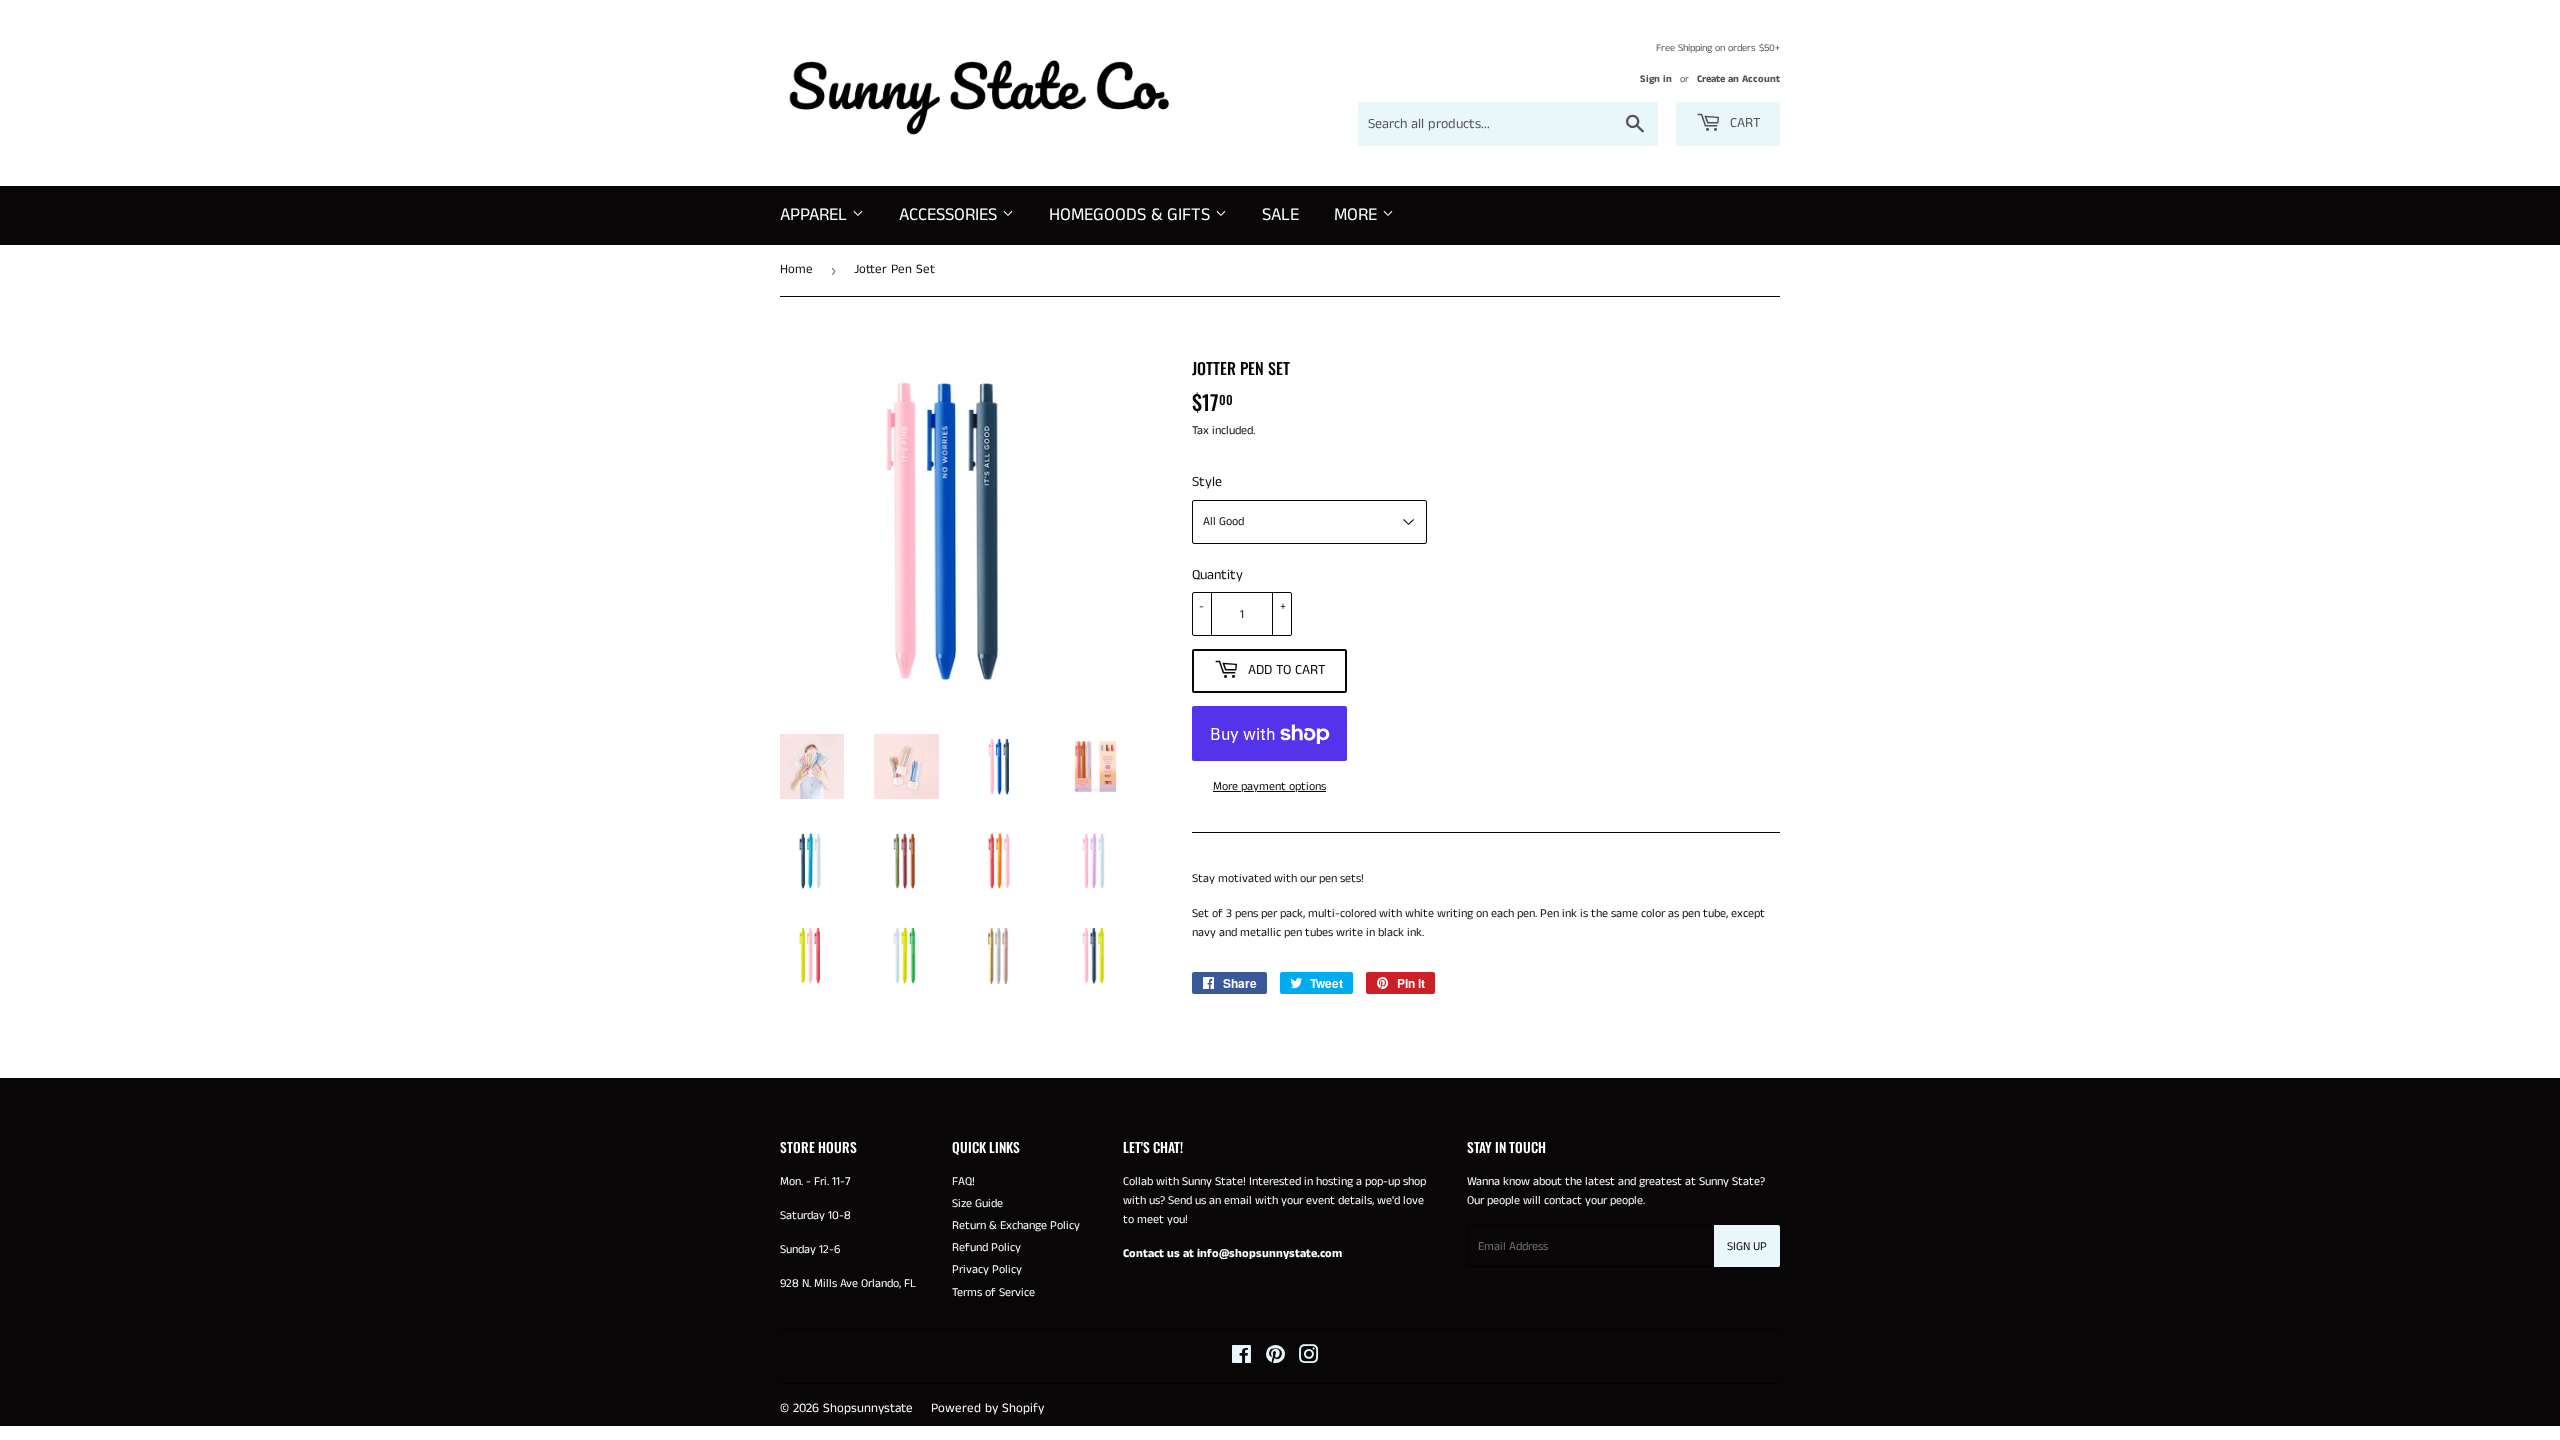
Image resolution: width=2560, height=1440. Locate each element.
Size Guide (977, 1203)
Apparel (816, 215)
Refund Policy (986, 1247)
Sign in (1656, 79)
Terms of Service (993, 1292)
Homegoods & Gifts (1132, 215)
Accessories (950, 215)
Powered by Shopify (987, 1408)
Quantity (1217, 575)
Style (1207, 482)
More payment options (1269, 786)
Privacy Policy (987, 1269)
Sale (1280, 215)
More (1358, 215)
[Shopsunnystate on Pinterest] (1275, 1358)
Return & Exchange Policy (1016, 1225)
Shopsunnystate (868, 1408)
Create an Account (1738, 79)
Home (796, 269)
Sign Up (1747, 1246)
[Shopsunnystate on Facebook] (1241, 1358)
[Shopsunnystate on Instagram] (1309, 1358)
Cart (1743, 123)
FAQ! (963, 1181)
